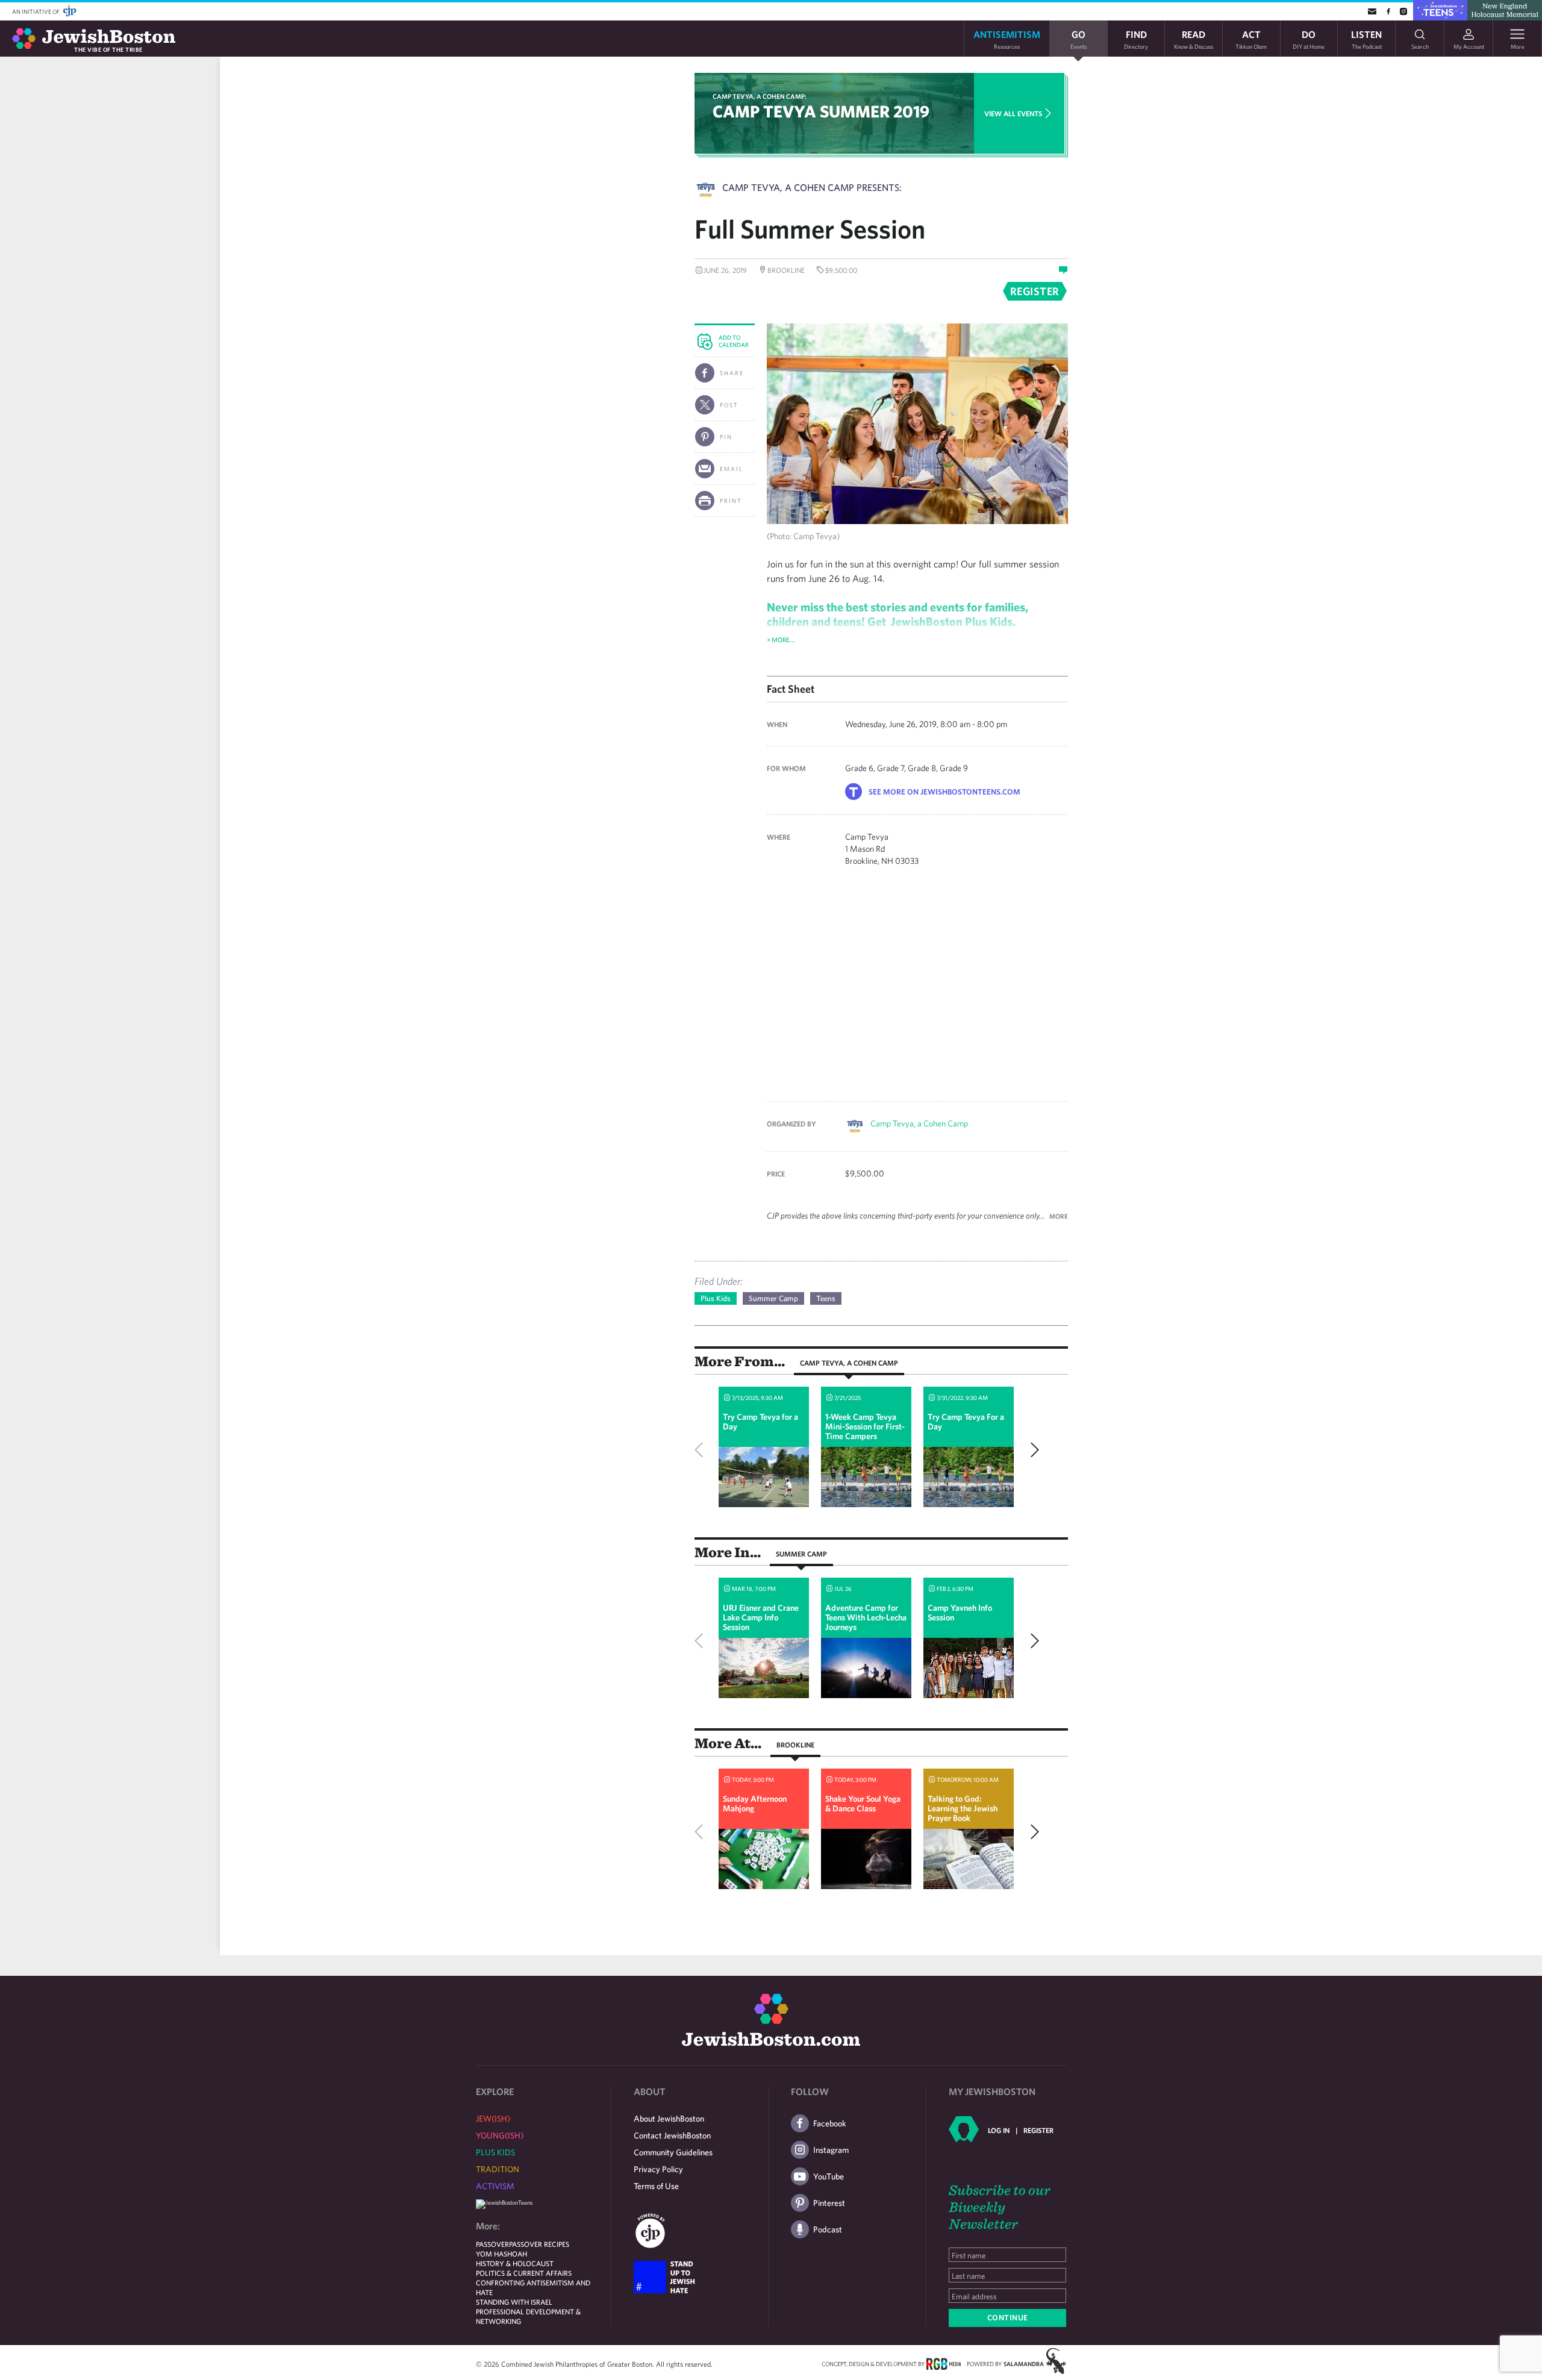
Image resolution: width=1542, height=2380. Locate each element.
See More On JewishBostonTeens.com (944, 792)
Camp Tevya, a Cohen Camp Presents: (812, 187)
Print (731, 501)
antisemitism (1007, 39)
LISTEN (1366, 39)
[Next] (1032, 1450)
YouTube (829, 2176)
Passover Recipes (539, 2244)
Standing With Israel (514, 2302)
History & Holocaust (515, 2263)
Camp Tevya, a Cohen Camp (919, 1123)
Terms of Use (656, 2186)
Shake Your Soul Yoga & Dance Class (863, 1804)
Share (732, 373)
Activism (495, 2186)
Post (729, 405)
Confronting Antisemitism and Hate (533, 2287)
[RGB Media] (944, 2363)
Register (1038, 2130)
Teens (826, 1298)
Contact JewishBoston (672, 2135)
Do (1309, 39)
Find (1136, 39)
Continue (1008, 2318)
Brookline (795, 1744)
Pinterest (829, 2203)
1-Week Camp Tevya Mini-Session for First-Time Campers (865, 1426)
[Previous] (702, 1450)
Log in (999, 2130)
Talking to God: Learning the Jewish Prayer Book (963, 1808)
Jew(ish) (493, 2119)
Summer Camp (773, 1298)
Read (1194, 39)
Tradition (498, 2169)
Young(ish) (500, 2135)
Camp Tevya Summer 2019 (821, 111)
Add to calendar (734, 341)
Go (1078, 39)
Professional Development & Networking (528, 2316)
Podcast (828, 2229)
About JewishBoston (669, 2119)
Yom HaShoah (501, 2254)
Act (1251, 39)
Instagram (831, 2150)
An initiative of (36, 11)
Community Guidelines (673, 2152)
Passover (492, 2244)
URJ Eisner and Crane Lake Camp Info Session (761, 1617)
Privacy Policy (658, 2169)
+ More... (781, 639)
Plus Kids (716, 1298)
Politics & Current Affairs (524, 2273)
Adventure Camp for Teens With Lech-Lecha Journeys (866, 1617)
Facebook (830, 2123)
